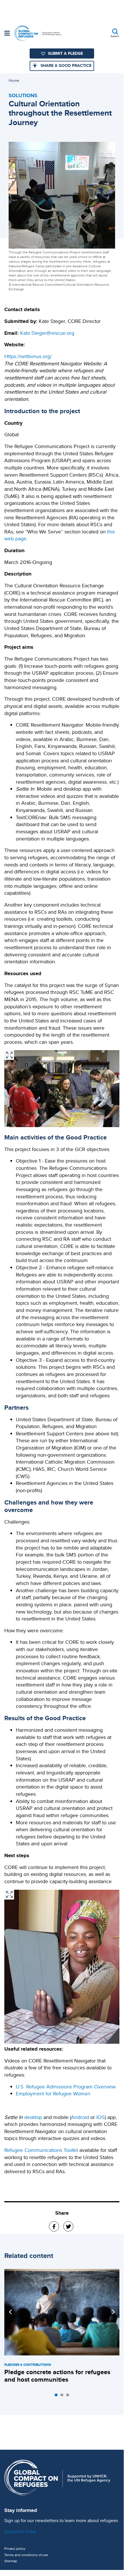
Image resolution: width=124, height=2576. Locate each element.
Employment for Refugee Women (53, 2093)
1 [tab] (58, 2396)
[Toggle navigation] (7, 34)
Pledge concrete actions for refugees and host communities (57, 2376)
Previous (10, 2312)
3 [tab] (69, 2396)
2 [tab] (63, 2396)
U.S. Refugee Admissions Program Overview (66, 2087)
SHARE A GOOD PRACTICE (66, 65)
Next (113, 2312)
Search (115, 36)
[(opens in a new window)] (54, 2226)
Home (14, 80)
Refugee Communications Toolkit (41, 2150)
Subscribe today (20, 2531)
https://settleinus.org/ (28, 356)
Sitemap (11, 2561)
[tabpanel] (62, 2327)
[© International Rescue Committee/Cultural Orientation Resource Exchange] (9, 1055)
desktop (33, 2117)
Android (80, 2117)
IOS (101, 2117)
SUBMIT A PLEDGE (65, 53)
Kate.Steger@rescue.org (47, 333)
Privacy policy (15, 2549)
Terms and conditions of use (26, 2555)
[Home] (38, 33)
